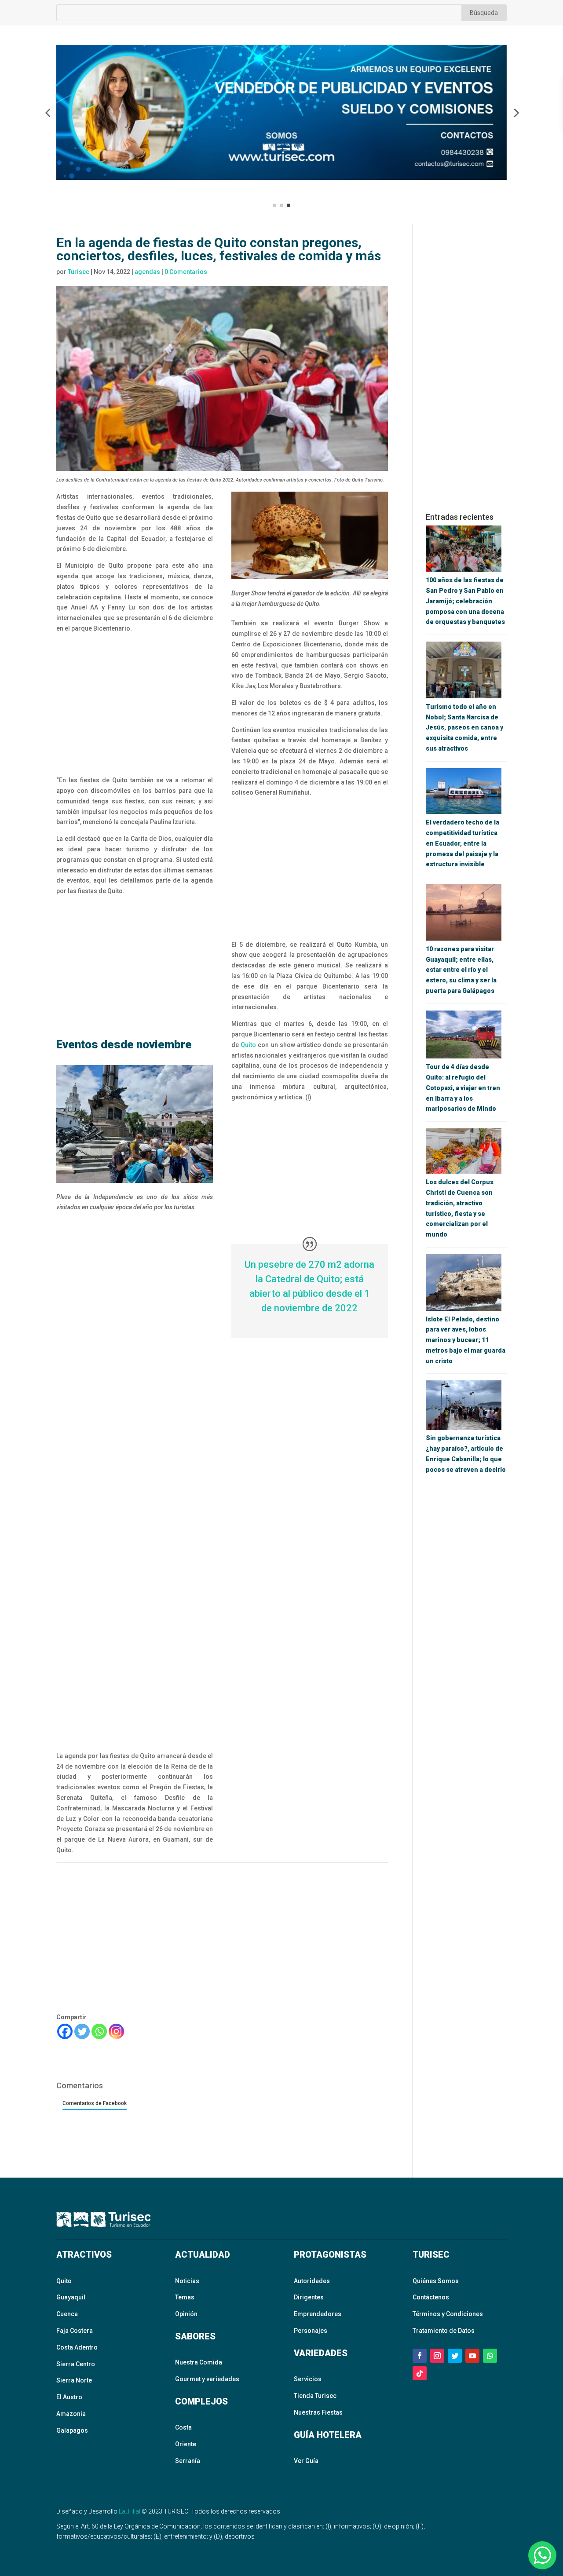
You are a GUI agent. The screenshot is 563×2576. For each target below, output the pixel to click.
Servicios (308, 2379)
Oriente (186, 2444)
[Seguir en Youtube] (472, 2356)
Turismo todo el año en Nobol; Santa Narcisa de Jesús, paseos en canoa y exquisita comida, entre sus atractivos (464, 728)
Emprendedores (318, 2314)
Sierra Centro (76, 2364)
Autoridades (312, 2281)
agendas (147, 272)
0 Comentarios (186, 272)
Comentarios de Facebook (95, 2103)
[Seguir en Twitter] (455, 2356)
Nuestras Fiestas (318, 2412)
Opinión (186, 2314)
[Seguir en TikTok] (420, 2373)
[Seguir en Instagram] (437, 2356)
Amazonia (71, 2414)
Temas (185, 2297)
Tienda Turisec (315, 2396)
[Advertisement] (135, 705)
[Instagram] (116, 2031)
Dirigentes (309, 2297)
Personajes (311, 2331)
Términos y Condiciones (448, 2314)
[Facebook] (65, 2031)
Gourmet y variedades (207, 2379)
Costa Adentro (77, 2347)
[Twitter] (82, 2031)
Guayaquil (71, 2297)
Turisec (79, 272)
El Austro (69, 2397)
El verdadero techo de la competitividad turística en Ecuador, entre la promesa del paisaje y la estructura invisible (462, 843)
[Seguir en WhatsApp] (490, 2356)
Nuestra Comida (199, 2362)
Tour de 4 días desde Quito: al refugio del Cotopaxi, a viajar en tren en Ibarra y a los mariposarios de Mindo (463, 1088)
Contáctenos (431, 2297)
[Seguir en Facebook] (420, 2356)
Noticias (187, 2281)
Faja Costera (75, 2331)
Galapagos (72, 2430)
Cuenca (67, 2314)
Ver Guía (306, 2461)
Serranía (188, 2461)
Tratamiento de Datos (444, 2331)
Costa (183, 2427)
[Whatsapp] (99, 2031)
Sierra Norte (74, 2380)
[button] (48, 113)
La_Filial (130, 2511)
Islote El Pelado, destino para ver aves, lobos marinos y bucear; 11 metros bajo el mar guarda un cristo (466, 1340)
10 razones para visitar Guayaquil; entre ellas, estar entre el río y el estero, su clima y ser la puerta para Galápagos (461, 970)
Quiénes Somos (436, 2281)
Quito (248, 1045)
